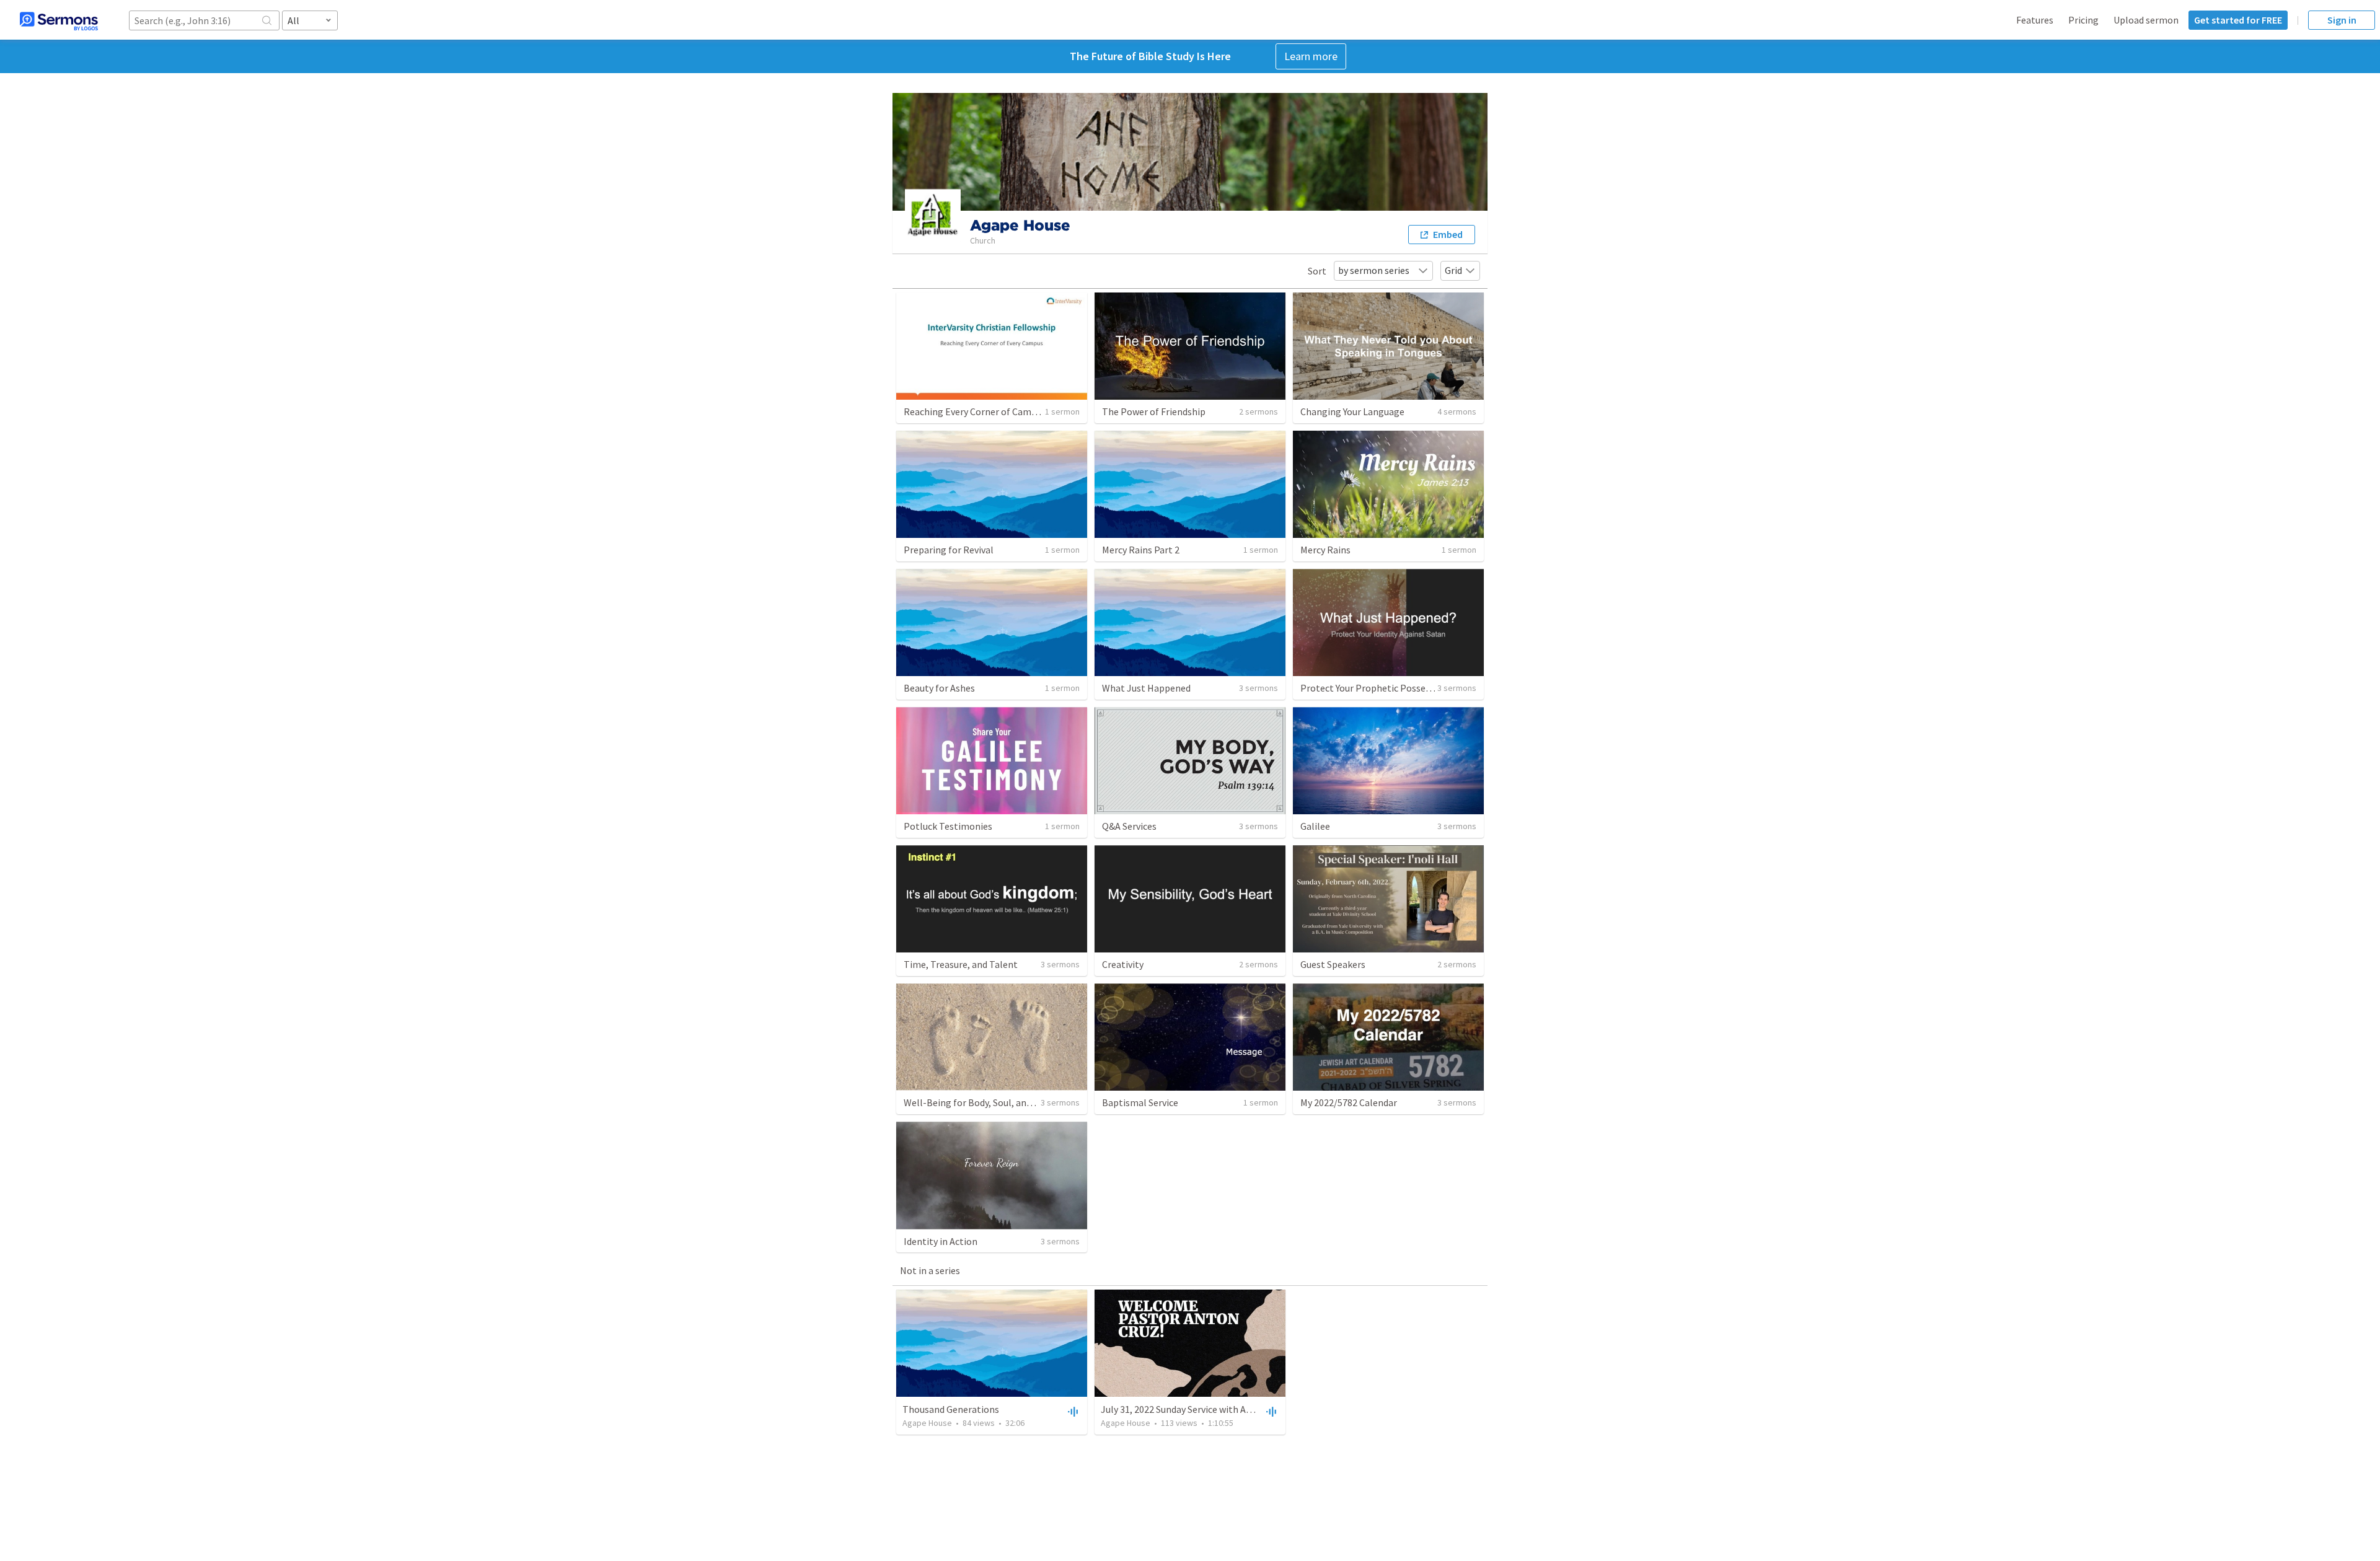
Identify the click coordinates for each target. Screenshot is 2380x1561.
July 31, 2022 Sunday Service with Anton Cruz (1194, 1409)
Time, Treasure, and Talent (961, 964)
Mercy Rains (1325, 550)
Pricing (2083, 20)
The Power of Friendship (1154, 411)
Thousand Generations (951, 1409)
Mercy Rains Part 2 (1141, 550)
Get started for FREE (2238, 20)
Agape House (927, 1423)
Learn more (1311, 56)
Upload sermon (2146, 20)
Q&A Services (1129, 826)
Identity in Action (941, 1241)
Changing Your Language (1352, 411)
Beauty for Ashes (939, 688)
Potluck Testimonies (948, 826)
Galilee (1315, 826)
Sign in (2342, 20)
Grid (1453, 270)
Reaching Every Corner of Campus (975, 411)
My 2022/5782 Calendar (1349, 1102)
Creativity (1123, 964)
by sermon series (1374, 270)
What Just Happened (1146, 688)
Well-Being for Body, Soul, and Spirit (980, 1102)
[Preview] (1072, 1411)
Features (2035, 20)
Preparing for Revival (949, 550)
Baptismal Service (1140, 1102)
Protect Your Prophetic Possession (1374, 688)
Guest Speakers (1333, 964)
